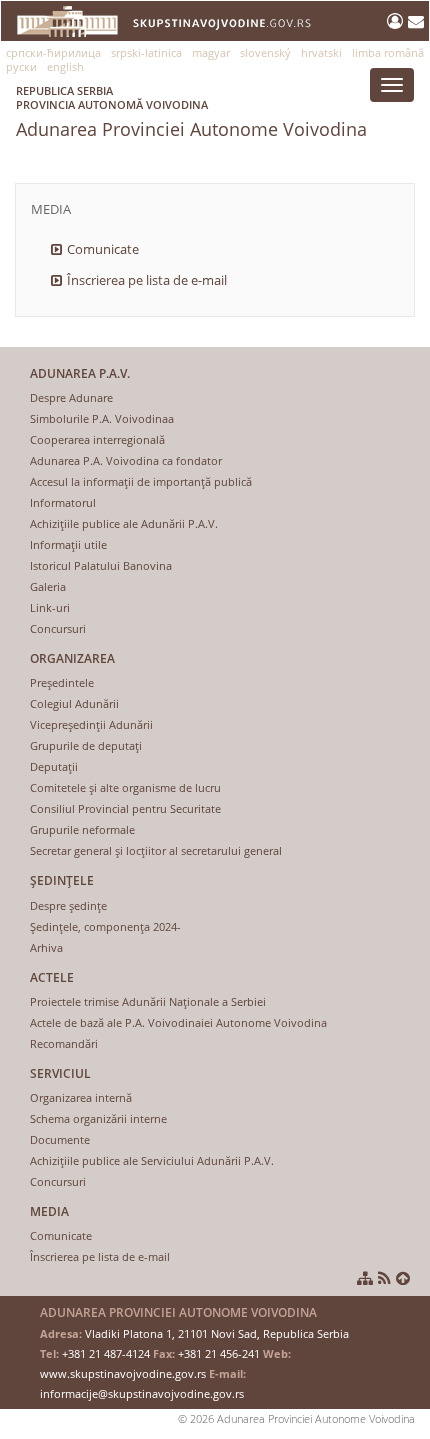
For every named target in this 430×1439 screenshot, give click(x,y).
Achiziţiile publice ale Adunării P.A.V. (124, 523)
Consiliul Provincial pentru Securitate (125, 808)
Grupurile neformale (82, 829)
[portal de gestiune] (397, 21)
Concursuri (58, 628)
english (65, 66)
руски (21, 66)
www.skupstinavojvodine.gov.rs (123, 1373)
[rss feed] (384, 1278)
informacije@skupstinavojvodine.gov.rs (142, 1393)
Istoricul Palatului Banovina (101, 565)
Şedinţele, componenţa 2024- (105, 926)
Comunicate (103, 249)
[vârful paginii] (403, 1278)
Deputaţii (54, 766)
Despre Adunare (71, 397)
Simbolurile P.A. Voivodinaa (102, 418)
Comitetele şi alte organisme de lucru (125, 787)
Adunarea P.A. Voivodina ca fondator (126, 460)
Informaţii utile (68, 544)
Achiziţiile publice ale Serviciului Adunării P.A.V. (152, 1160)
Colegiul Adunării (74, 703)
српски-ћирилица (53, 52)
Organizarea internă (81, 1097)
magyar (211, 52)
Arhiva (46, 947)
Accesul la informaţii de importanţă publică (141, 481)
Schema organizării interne (98, 1118)
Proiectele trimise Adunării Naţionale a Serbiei (148, 1001)
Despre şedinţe (68, 905)
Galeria (48, 586)
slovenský (265, 52)
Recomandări (64, 1043)
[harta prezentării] (365, 1278)
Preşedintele (62, 682)
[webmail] (416, 21)
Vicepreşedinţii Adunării (91, 724)
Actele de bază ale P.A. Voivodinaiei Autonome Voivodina (178, 1022)
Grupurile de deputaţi (86, 745)
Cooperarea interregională (97, 439)
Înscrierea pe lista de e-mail (147, 280)
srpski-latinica (146, 52)
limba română (388, 52)
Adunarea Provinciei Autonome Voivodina (191, 112)
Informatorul (63, 502)
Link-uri (50, 607)
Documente (60, 1139)
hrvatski (321, 52)
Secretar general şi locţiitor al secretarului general (156, 850)
